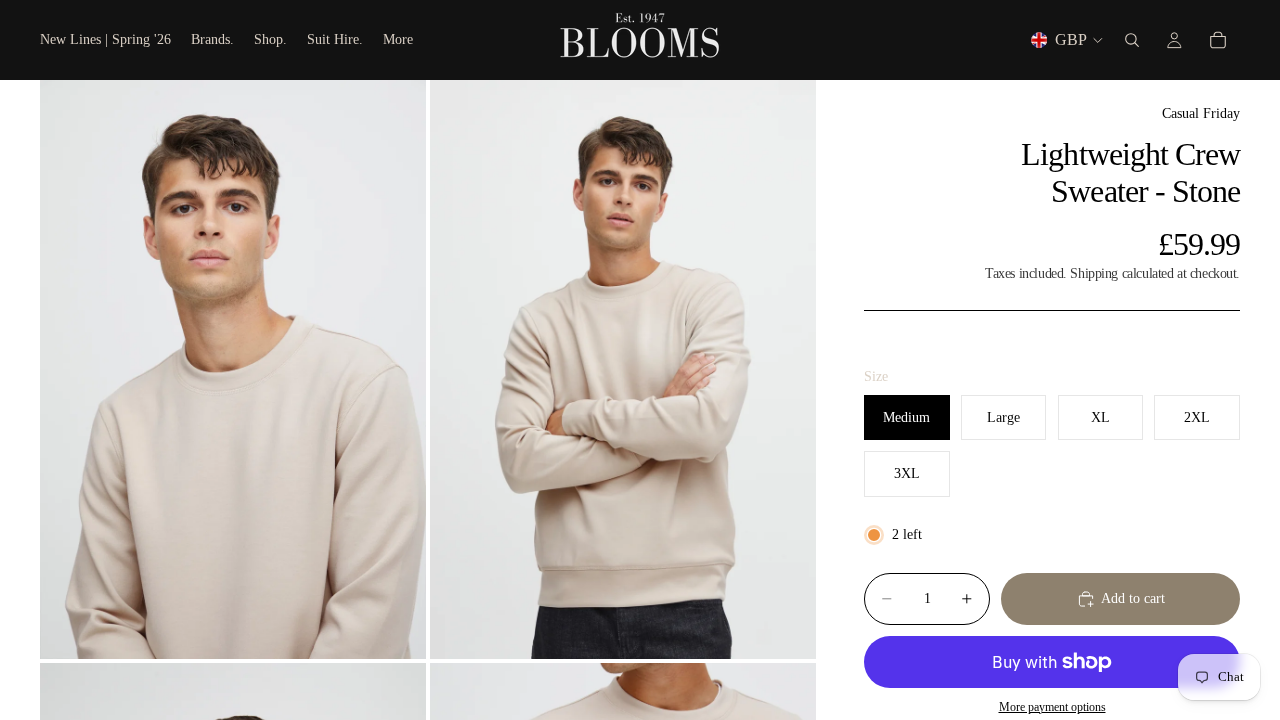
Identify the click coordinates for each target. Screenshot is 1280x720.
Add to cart (1133, 598)
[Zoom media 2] (623, 369)
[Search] (1132, 40)
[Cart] (1218, 40)
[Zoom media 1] (233, 369)
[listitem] (398, 40)
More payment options (1052, 707)
